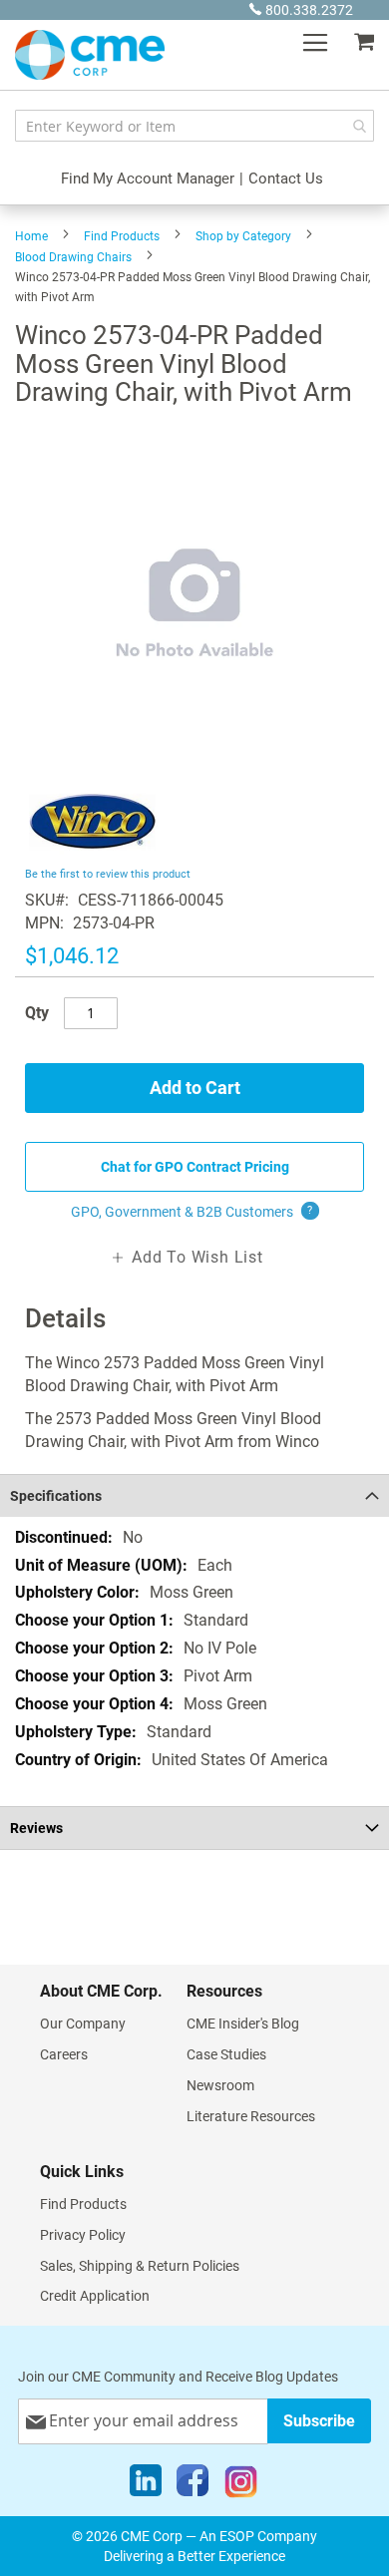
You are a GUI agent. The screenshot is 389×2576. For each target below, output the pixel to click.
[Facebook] (193, 2485)
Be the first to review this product (108, 874)
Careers (64, 2054)
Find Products (122, 236)
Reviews (36, 1828)
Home (31, 236)
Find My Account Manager (148, 179)
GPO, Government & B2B (192, 1212)
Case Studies (226, 2054)
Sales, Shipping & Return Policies (140, 2266)
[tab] (194, 1495)
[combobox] (194, 126)
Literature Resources (251, 2116)
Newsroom (220, 2085)
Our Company (83, 2024)
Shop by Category (243, 236)
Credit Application (95, 2296)
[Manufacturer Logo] (92, 850)
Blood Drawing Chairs (73, 257)
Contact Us (286, 179)
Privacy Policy (83, 2235)
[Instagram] (241, 2485)
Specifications (56, 1496)
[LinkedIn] (146, 2485)
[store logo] (90, 55)
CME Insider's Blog (243, 2024)
